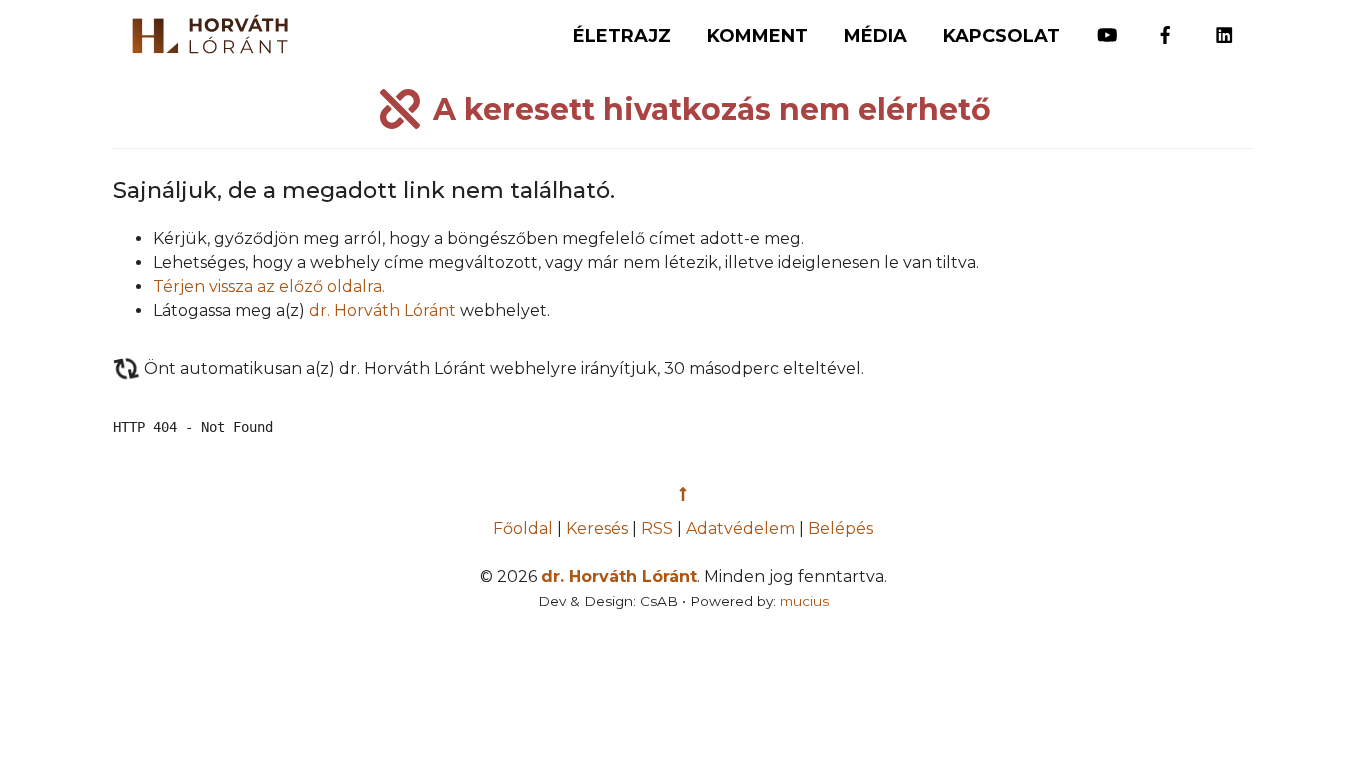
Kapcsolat (1001, 36)
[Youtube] (1107, 26)
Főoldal (525, 528)
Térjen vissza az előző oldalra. (269, 286)
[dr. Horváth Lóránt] (200, 29)
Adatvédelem (740, 528)
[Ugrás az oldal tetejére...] (683, 494)
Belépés (840, 528)
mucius (804, 601)
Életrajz (622, 36)
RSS (657, 528)
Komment (757, 36)
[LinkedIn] (1224, 26)
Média (875, 36)
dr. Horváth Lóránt (382, 310)
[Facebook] (1165, 26)
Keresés (597, 528)
